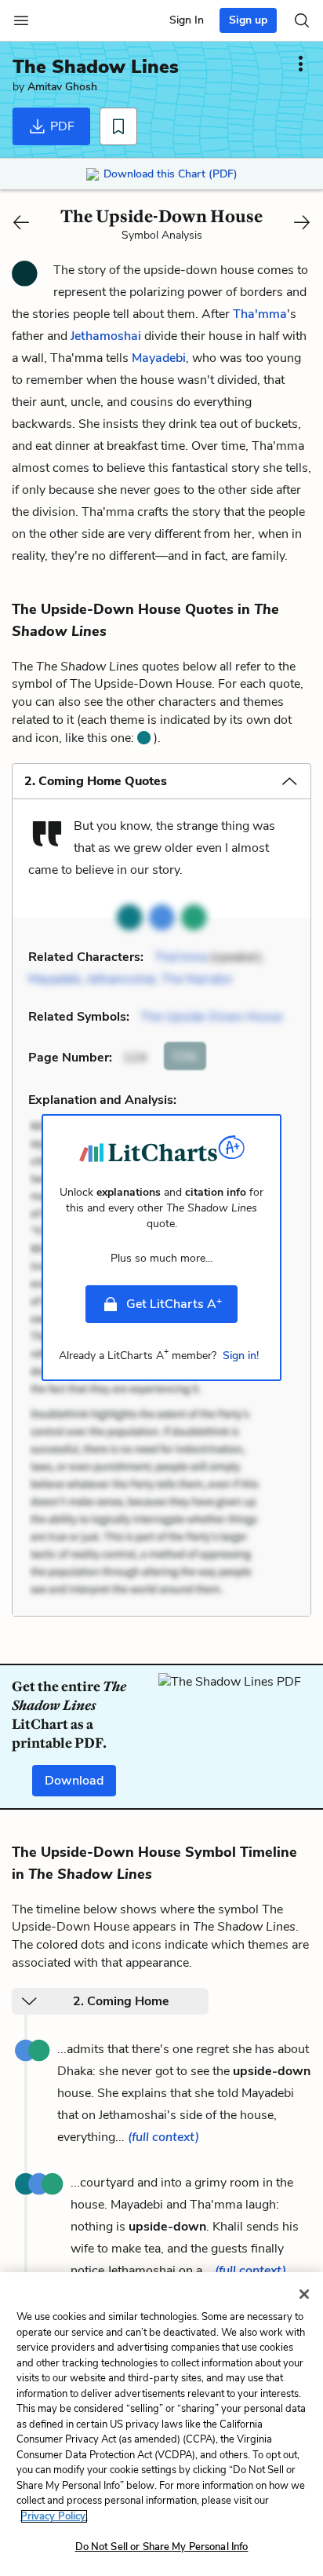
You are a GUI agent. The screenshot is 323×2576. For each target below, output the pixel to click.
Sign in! (241, 1356)
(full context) (163, 2137)
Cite (185, 1056)
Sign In (187, 20)
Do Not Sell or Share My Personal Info (162, 2547)
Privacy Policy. (54, 2516)
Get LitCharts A (174, 1303)
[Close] (304, 2294)
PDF (61, 126)
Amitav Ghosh (62, 87)
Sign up (248, 20)
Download (74, 1781)
